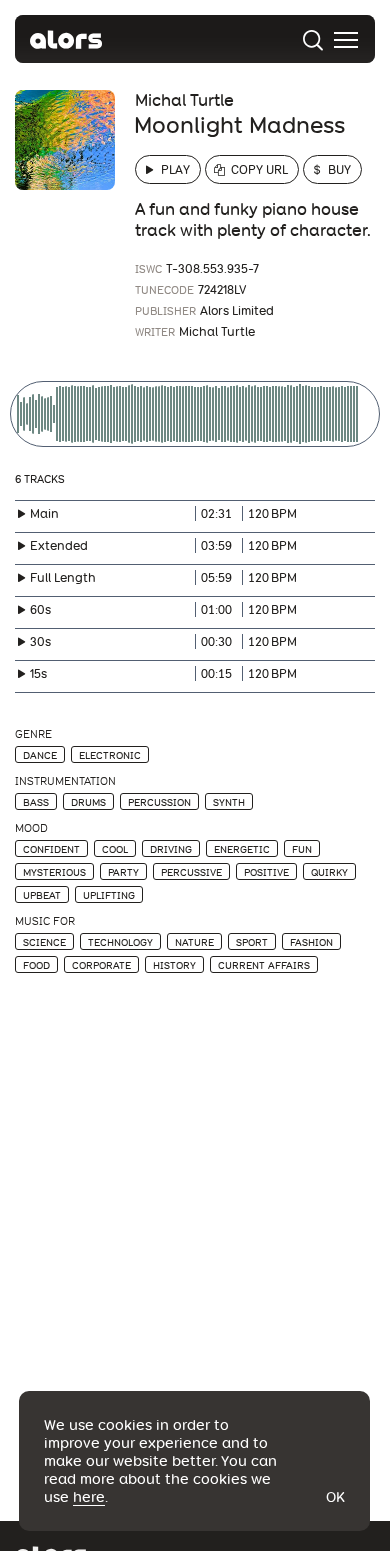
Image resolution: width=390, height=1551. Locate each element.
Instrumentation (65, 781)
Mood (31, 828)
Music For (45, 921)
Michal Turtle (184, 100)
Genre (33, 734)
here (89, 1497)
